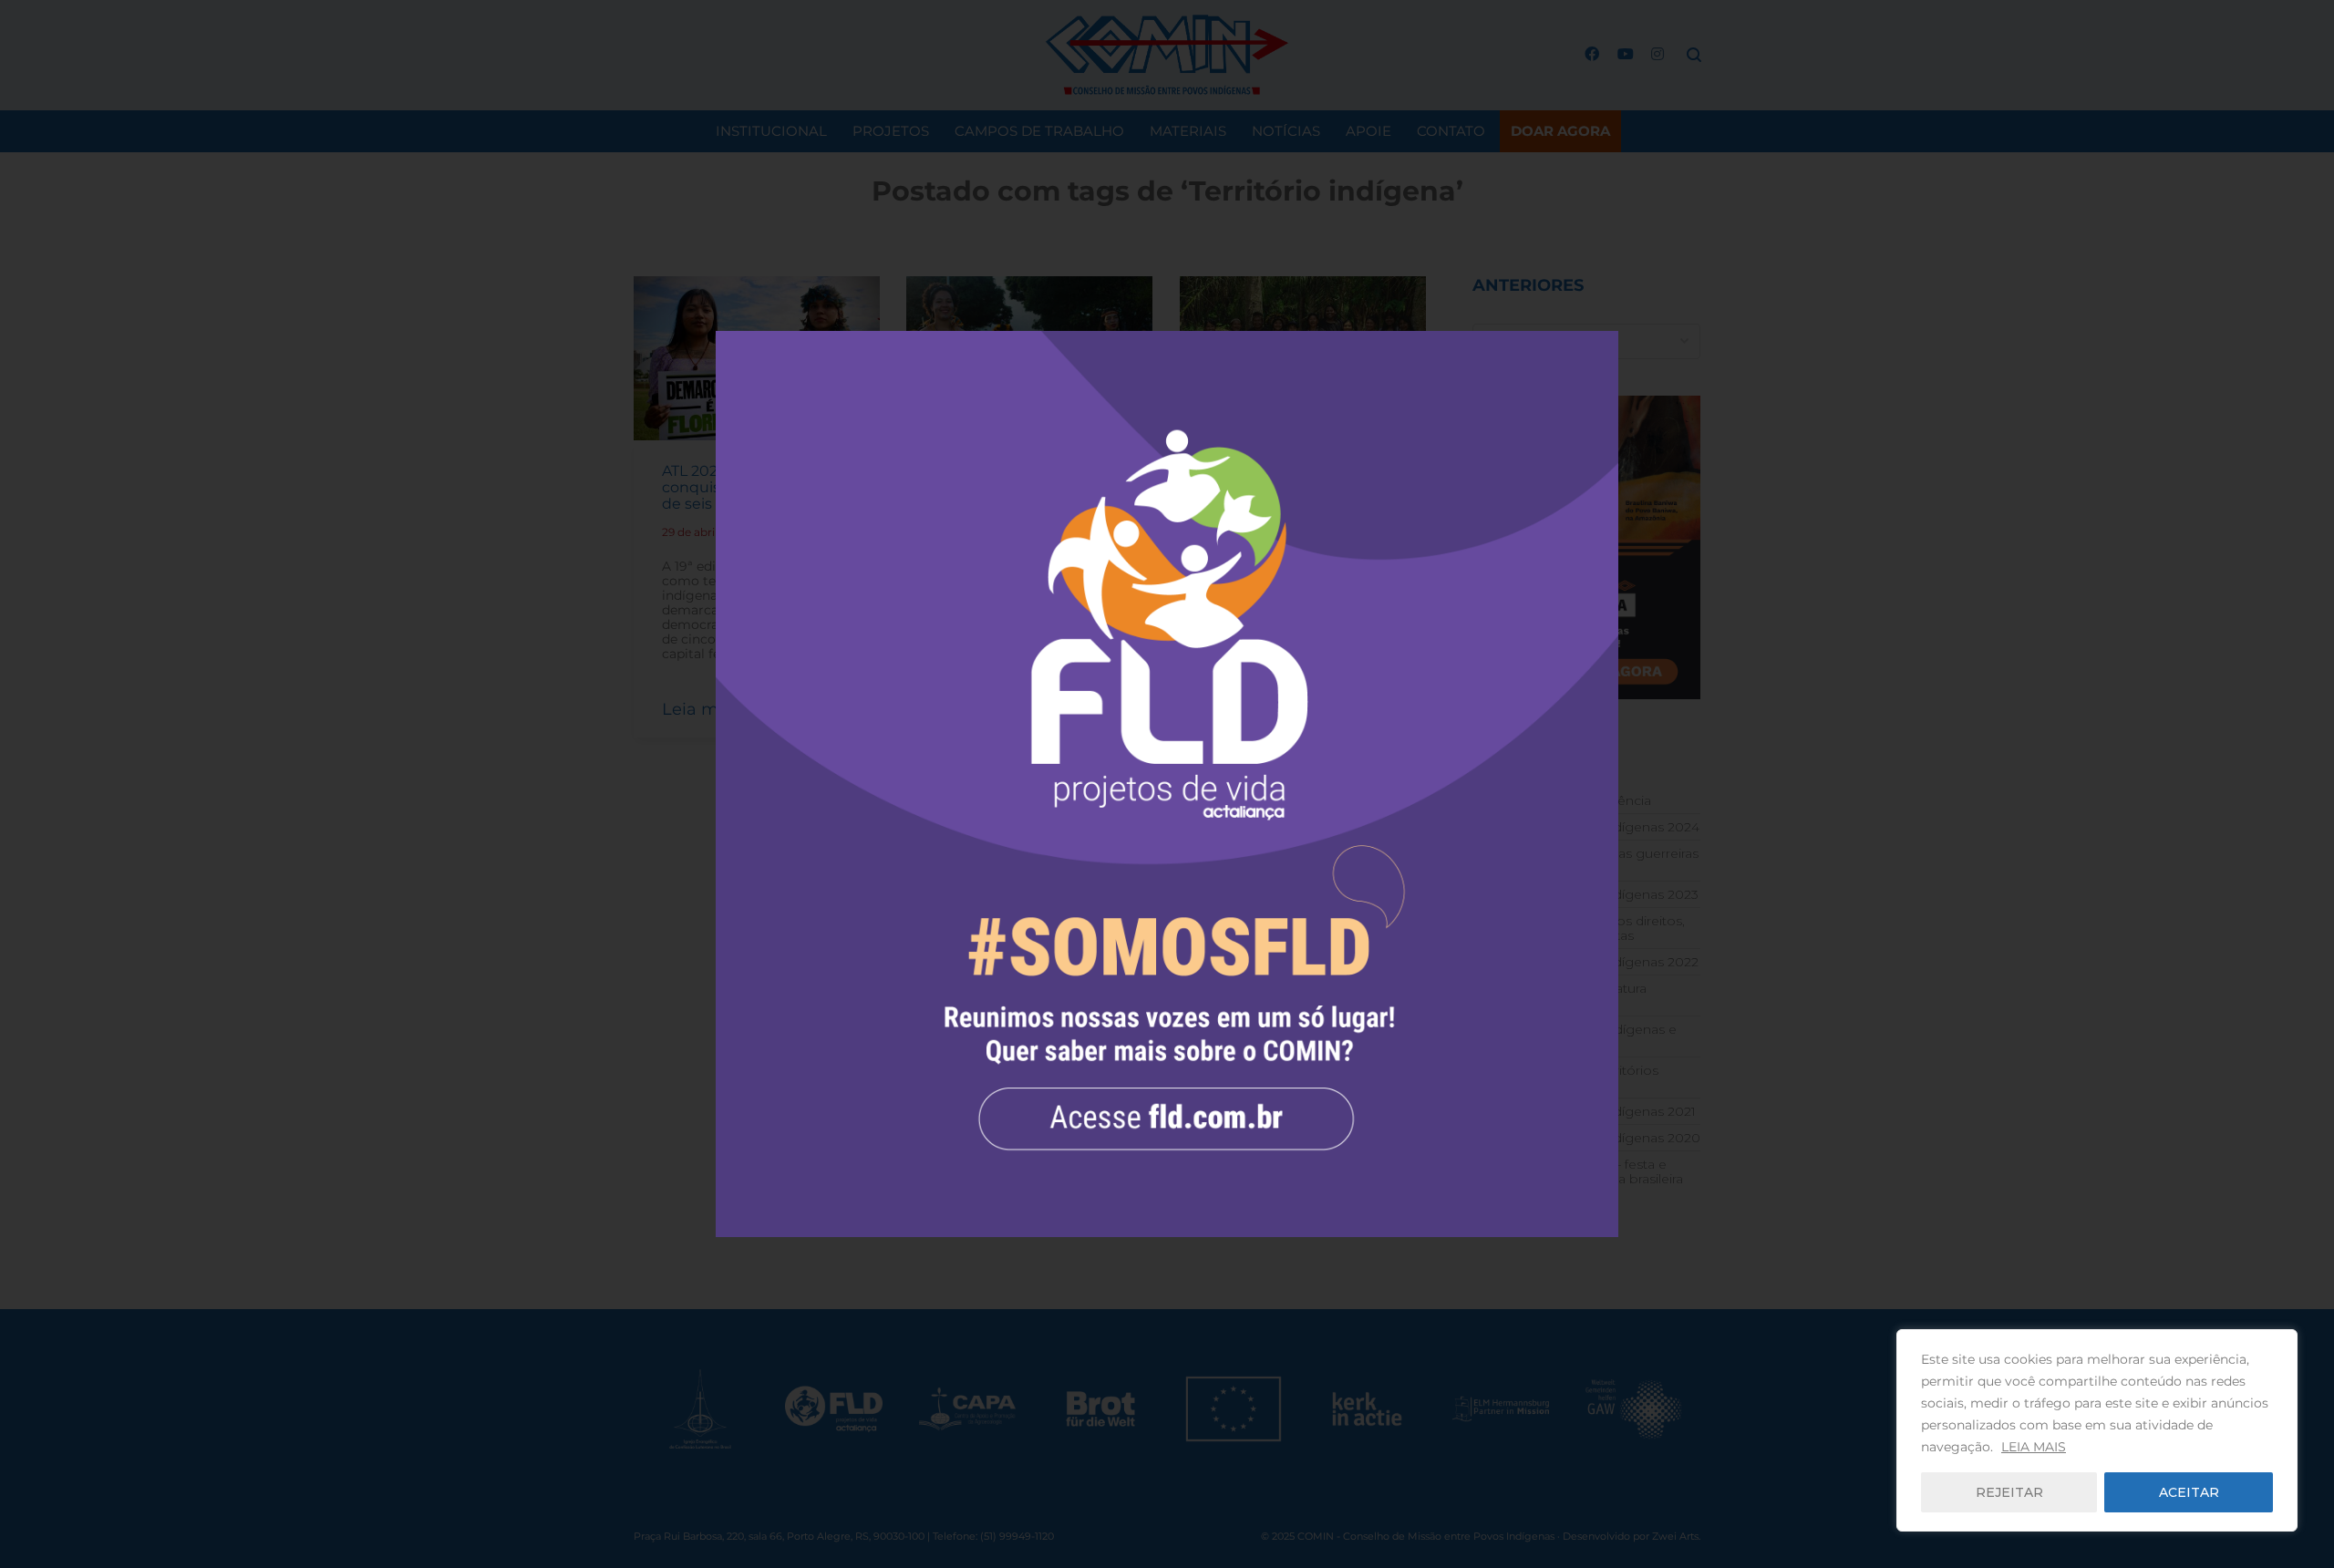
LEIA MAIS (2034, 1447)
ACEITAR (2189, 1492)
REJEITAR (2009, 1492)
